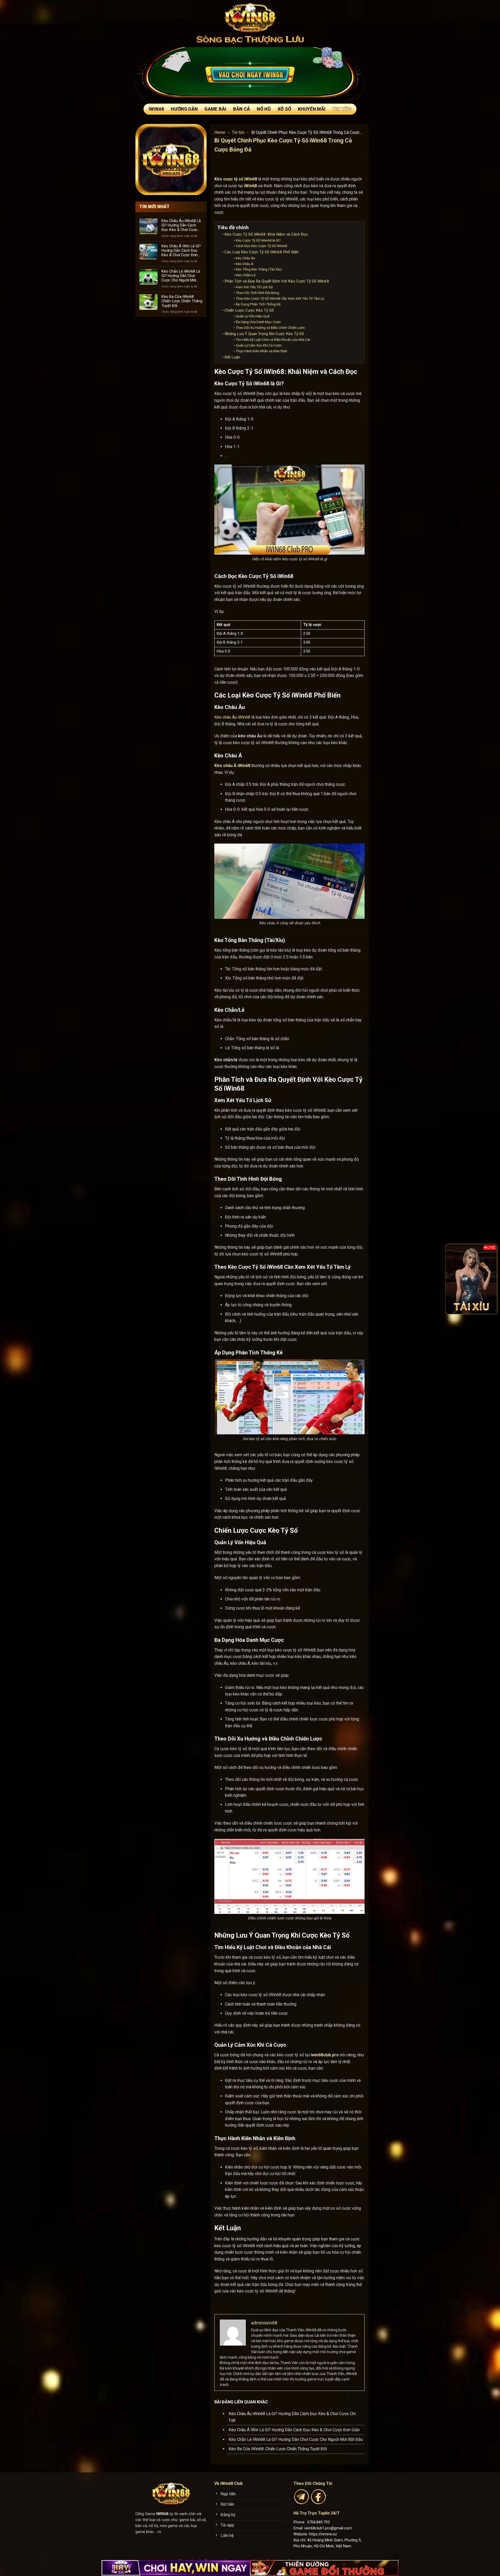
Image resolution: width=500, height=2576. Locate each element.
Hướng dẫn (184, 109)
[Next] (490, 1279)
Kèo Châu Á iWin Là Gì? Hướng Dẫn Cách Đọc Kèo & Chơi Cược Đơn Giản (181, 250)
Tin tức (342, 109)
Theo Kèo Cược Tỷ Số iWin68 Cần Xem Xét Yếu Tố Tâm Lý (280, 298)
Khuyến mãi (312, 109)
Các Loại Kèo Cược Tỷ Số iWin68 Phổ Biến (262, 252)
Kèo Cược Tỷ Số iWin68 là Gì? (258, 240)
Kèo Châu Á (245, 264)
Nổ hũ (264, 109)
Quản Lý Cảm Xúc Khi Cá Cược (259, 345)
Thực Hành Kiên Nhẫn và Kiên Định (261, 351)
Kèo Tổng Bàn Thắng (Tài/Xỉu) (259, 269)
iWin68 (156, 109)
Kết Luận (232, 357)
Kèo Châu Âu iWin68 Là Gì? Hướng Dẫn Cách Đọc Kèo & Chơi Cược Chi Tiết (181, 225)
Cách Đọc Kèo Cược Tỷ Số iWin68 (261, 246)
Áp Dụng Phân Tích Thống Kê (258, 304)
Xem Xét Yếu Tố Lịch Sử (254, 287)
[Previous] (453, 1279)
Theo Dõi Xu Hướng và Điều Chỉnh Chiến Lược (270, 328)
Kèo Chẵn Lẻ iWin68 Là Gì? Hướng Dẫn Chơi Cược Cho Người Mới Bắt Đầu (181, 276)
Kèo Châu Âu (245, 258)
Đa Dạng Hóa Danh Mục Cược (258, 322)
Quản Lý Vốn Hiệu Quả (252, 316)
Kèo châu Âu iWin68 (232, 717)
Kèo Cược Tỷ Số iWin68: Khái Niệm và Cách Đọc (266, 234)
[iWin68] (250, 17)
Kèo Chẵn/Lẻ (246, 275)
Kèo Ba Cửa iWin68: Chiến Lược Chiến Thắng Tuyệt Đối (182, 301)
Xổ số (284, 109)
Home (220, 132)
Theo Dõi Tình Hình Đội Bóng (257, 293)
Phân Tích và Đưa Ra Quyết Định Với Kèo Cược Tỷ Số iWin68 (277, 281)
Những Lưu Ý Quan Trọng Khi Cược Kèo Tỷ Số (264, 334)
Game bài (215, 109)
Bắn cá (242, 109)
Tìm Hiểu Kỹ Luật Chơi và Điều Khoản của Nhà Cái (273, 340)
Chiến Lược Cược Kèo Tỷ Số (249, 310)
